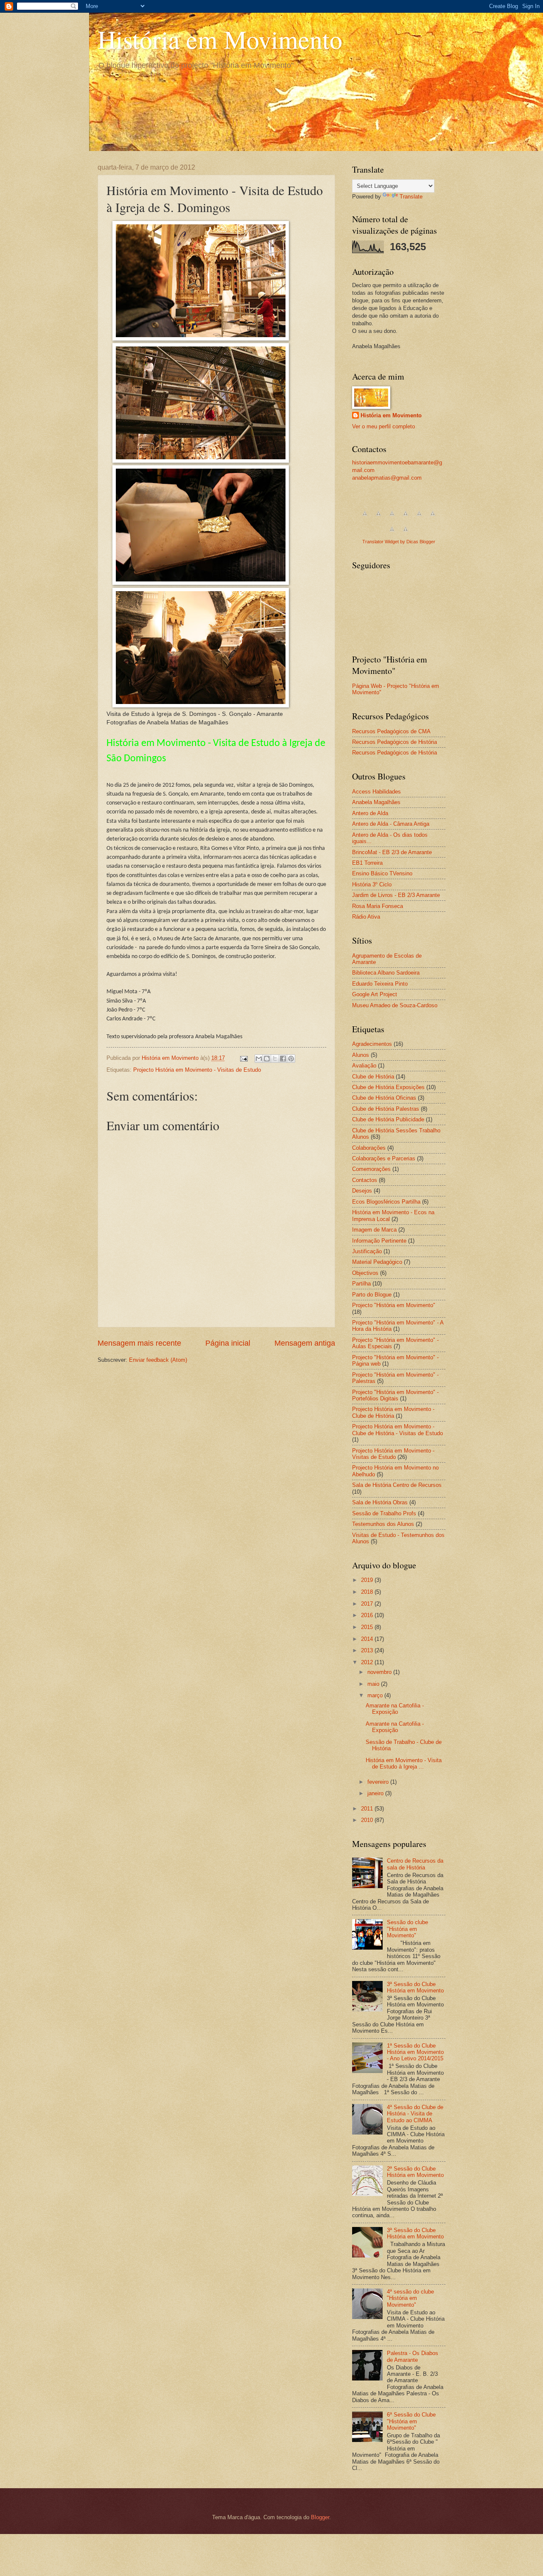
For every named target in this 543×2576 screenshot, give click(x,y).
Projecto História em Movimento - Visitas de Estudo (197, 1070)
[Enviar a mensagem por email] (259, 1059)
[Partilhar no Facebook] (283, 1059)
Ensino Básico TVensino (382, 873)
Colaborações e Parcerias (384, 1158)
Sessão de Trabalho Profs (384, 1513)
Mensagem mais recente (139, 1343)
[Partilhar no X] (275, 1059)
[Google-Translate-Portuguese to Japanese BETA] (419, 518)
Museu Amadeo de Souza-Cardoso (395, 1005)
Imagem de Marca (374, 1230)
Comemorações (371, 1169)
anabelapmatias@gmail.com (387, 478)
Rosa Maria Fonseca (378, 906)
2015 (368, 1627)
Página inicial (228, 1343)
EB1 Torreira (367, 863)
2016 (368, 1615)
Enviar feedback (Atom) (158, 1360)
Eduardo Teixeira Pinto (380, 984)
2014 (368, 1639)
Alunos (361, 1055)
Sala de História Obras (380, 1502)
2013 (368, 1650)
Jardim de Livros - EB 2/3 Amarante (396, 895)
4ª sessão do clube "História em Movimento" (410, 2298)
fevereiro (379, 1782)
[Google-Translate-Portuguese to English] (433, 518)
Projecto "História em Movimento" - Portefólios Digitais (395, 1395)
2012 (368, 1662)
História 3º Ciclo (372, 884)
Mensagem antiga (305, 1343)
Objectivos (365, 1273)
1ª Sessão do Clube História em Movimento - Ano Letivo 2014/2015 (415, 2052)
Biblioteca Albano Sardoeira (386, 973)
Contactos (365, 1180)
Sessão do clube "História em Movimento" (407, 1929)
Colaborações (369, 1148)
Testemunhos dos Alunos (383, 1524)
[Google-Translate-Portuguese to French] (378, 518)
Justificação (367, 1251)
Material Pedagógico (377, 1262)
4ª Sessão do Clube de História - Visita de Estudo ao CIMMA (415, 2114)
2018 (368, 1592)
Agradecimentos (372, 1044)
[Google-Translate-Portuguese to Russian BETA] (392, 534)
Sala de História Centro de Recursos (397, 1485)
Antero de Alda (370, 813)
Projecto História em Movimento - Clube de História (393, 1412)
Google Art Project (375, 994)
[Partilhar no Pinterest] (291, 1059)
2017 (368, 1604)
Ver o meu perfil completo (383, 426)
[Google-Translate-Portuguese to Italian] (406, 518)
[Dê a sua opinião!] (267, 1059)
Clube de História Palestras (386, 1109)
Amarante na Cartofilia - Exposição (395, 1709)
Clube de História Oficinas (384, 1098)
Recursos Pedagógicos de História (395, 742)
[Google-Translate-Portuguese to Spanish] (406, 534)
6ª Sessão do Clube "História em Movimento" (411, 2421)
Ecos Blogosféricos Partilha (386, 1202)
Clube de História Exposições (388, 1087)
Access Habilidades (376, 792)
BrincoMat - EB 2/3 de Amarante (392, 852)
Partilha (361, 1284)
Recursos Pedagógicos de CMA (391, 731)
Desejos (362, 1191)
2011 (368, 1809)
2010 (368, 1820)
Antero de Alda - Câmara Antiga (391, 824)
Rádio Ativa (366, 917)
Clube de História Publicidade (388, 1119)
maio (374, 1684)
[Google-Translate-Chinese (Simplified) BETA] (365, 518)
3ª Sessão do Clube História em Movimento (415, 1987)
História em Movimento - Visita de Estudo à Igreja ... (404, 1763)
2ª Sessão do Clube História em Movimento (415, 2172)
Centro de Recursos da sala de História (415, 1864)
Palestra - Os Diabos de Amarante (413, 2356)
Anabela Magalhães (376, 802)
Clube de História (373, 1077)
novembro (380, 1672)
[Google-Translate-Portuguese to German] (392, 518)
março (376, 1695)
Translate (411, 197)
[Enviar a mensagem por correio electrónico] (244, 1058)
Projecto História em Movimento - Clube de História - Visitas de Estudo (397, 1430)
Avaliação (364, 1066)
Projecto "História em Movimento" (394, 1305)
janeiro (376, 1793)
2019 (368, 1580)
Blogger (320, 2517)
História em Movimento (220, 39)
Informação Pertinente (379, 1241)
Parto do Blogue (372, 1295)
